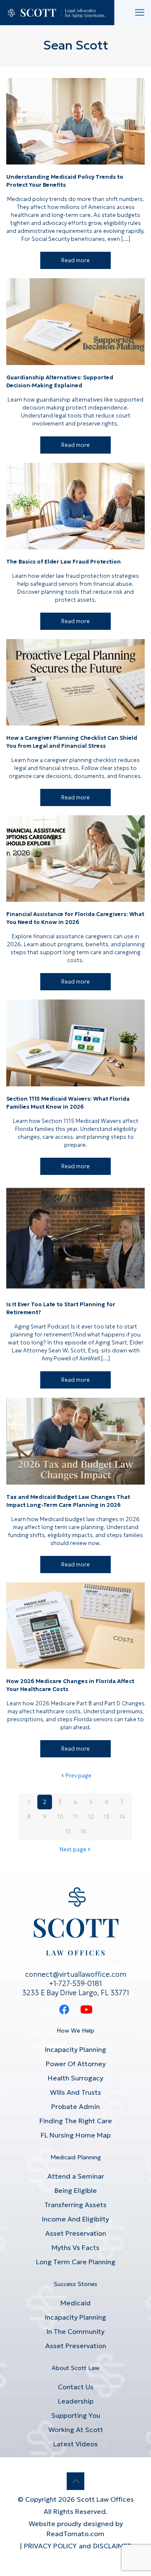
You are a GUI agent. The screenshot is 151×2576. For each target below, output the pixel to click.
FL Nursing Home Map (76, 2135)
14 (122, 1817)
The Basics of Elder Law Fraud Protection (64, 562)
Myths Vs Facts (75, 2247)
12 (91, 1817)
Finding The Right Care (76, 2121)
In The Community (75, 2331)
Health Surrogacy (75, 2078)
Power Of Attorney (76, 2064)
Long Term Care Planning (76, 2262)
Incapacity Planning (75, 2049)
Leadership (76, 2401)
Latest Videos (75, 2444)
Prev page (78, 1776)
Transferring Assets (75, 2205)
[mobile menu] (140, 13)
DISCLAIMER (112, 2546)
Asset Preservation (76, 2233)
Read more (75, 260)
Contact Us (76, 2387)
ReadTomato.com (75, 2534)
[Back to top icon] (75, 2481)
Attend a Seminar (76, 2176)
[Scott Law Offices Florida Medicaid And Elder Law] (57, 13)
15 (68, 1831)
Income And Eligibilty (75, 2219)
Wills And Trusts (75, 2092)
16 (83, 1831)
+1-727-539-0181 (75, 1984)
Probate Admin (75, 2106)
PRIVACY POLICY (50, 2546)
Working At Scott (76, 2430)
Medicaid (75, 2303)
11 (75, 1817)
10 (60, 1817)
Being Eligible (76, 2190)
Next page (73, 1849)
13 (107, 1817)
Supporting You (76, 2415)
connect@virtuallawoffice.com (76, 1974)
